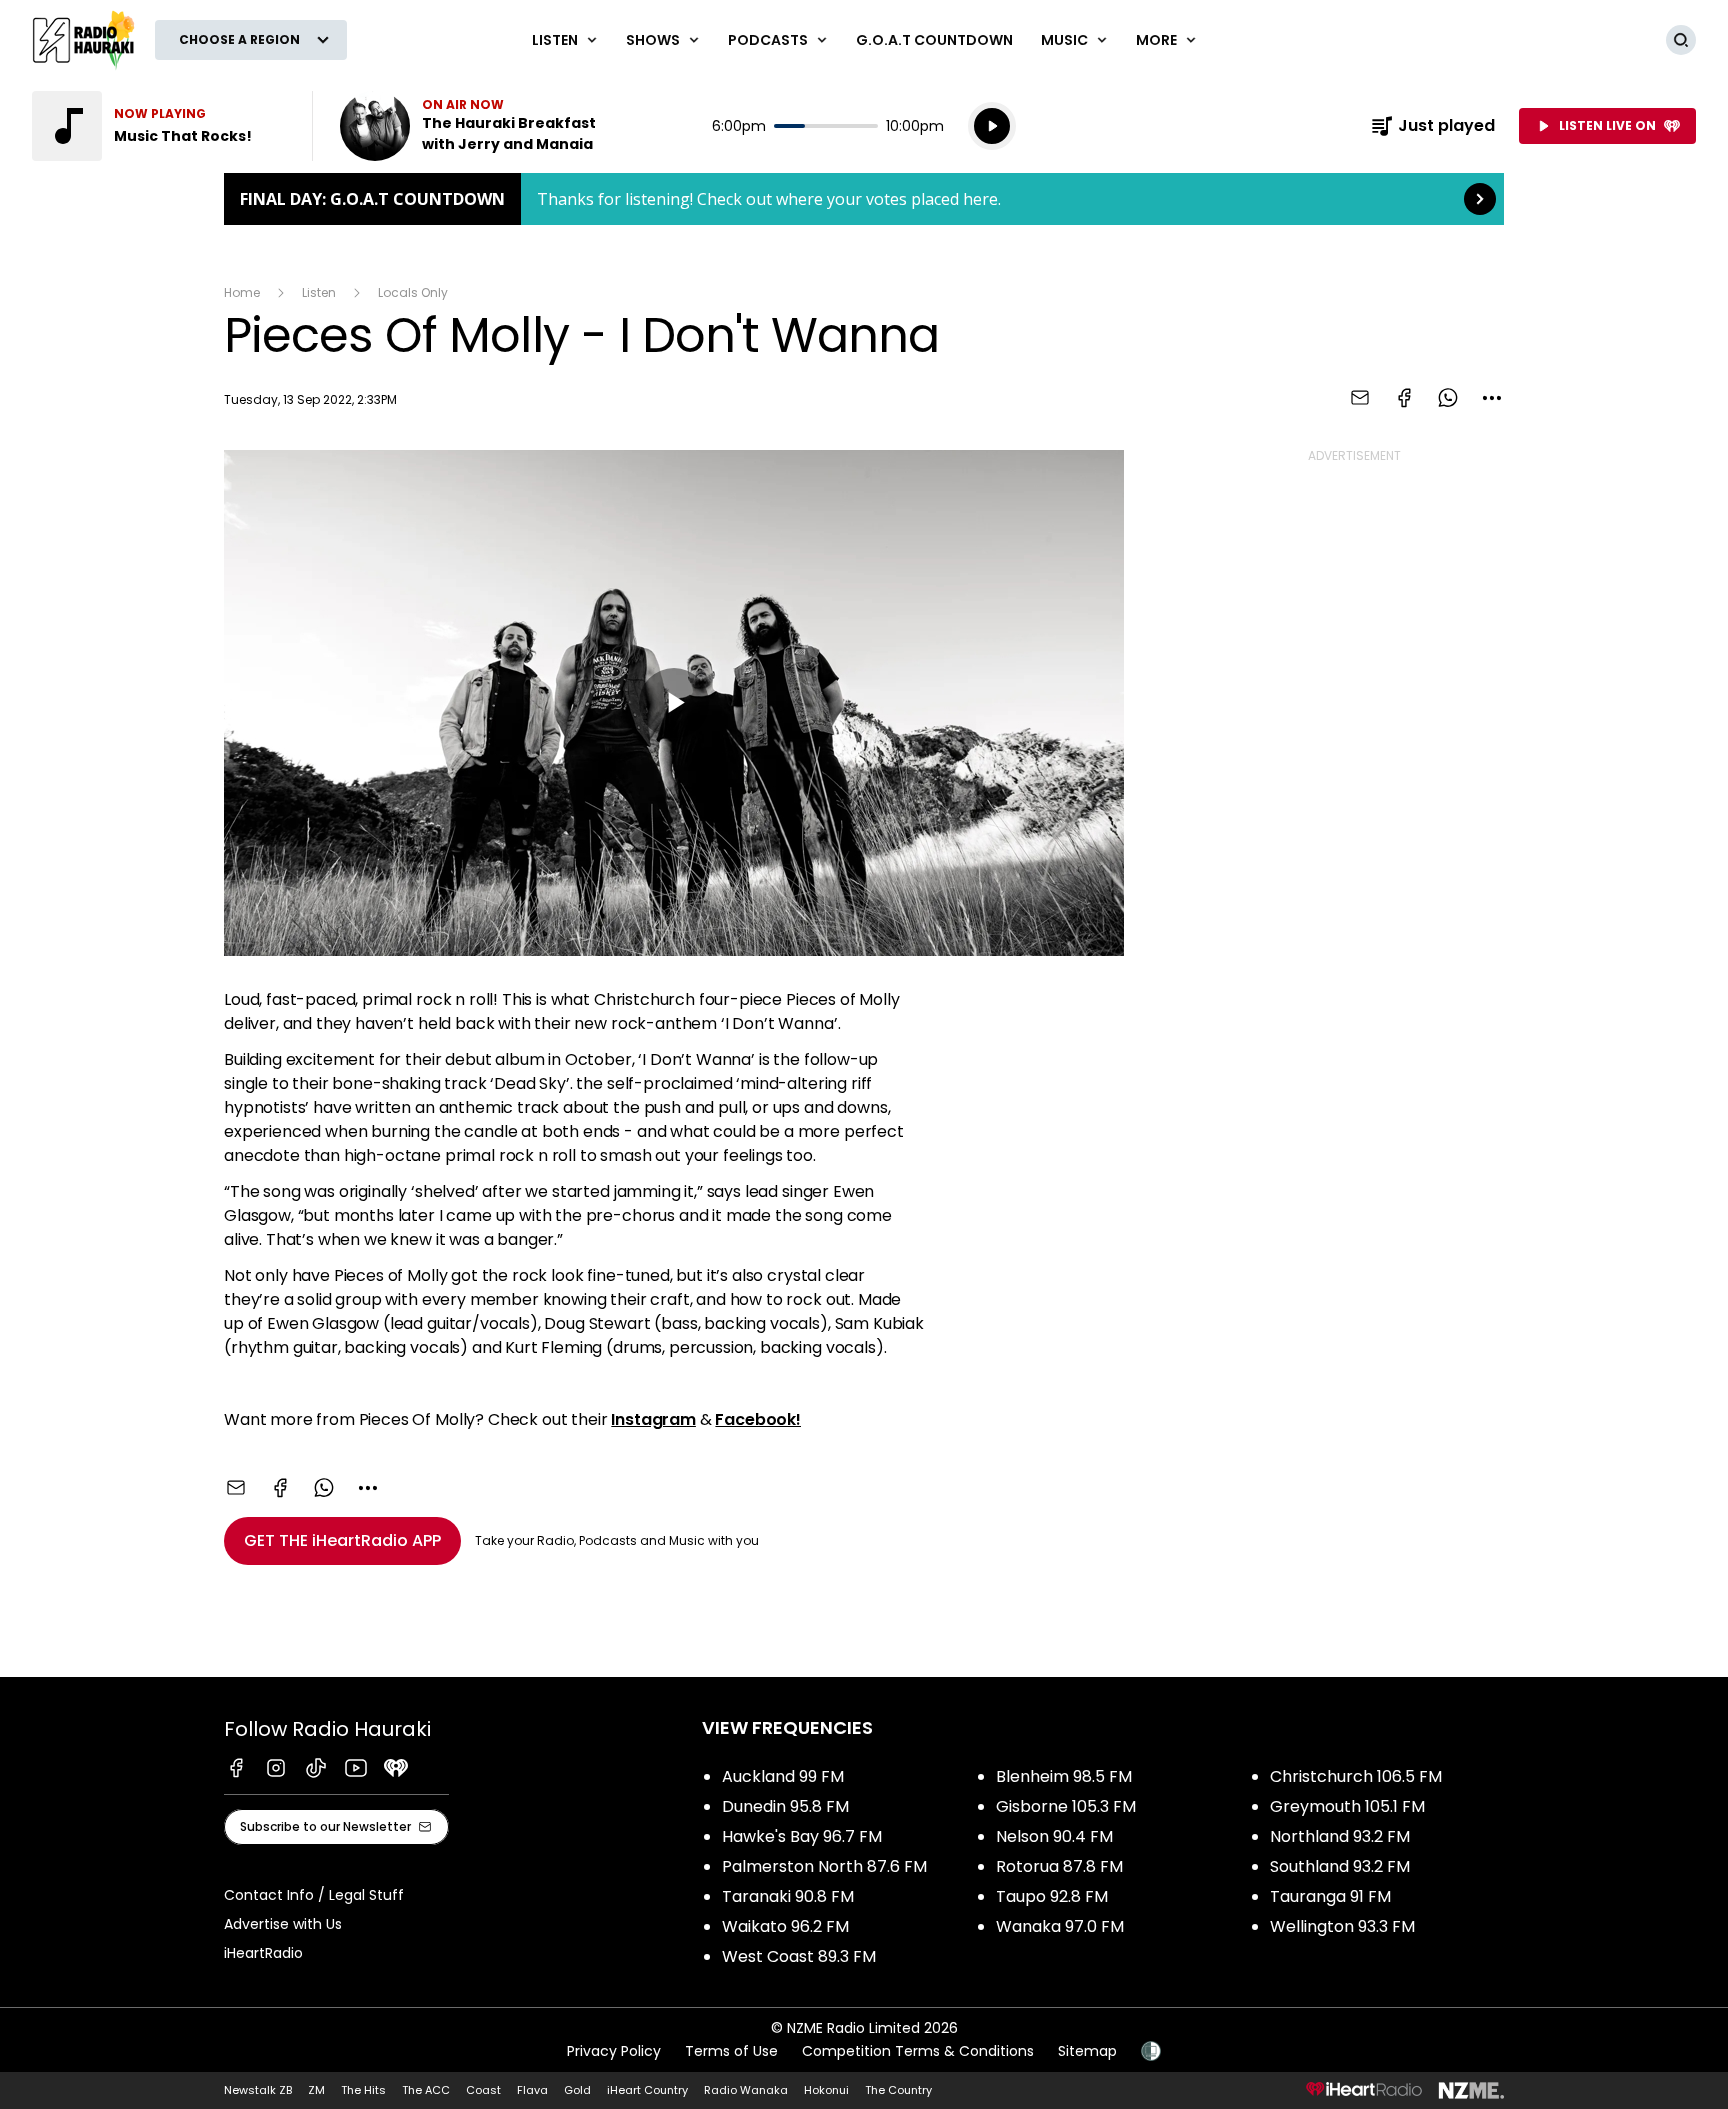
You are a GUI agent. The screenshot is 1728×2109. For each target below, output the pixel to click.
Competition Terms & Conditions (918, 2051)
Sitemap (1087, 2051)
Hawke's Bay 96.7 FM (802, 1836)
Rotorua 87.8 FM (1059, 1866)
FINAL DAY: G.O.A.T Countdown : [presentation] (864, 199)
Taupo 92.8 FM (1052, 1896)
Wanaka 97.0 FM (1060, 1926)
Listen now (468, 126)
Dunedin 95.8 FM (785, 1806)
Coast (483, 2090)
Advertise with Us (283, 1924)
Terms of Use (731, 2051)
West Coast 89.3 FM (799, 1956)
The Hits (363, 2090)
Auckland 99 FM (783, 1776)
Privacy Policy (614, 2051)
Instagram (653, 1419)
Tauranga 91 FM (1330, 1896)
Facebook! (758, 1419)
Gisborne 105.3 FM (1066, 1806)
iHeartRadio (263, 1953)
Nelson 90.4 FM (1054, 1836)
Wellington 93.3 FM (1342, 1926)
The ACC (426, 2090)
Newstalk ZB (258, 2090)
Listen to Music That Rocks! (160, 126)
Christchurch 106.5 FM (1356, 1776)
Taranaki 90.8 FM (788, 1896)
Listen (319, 292)
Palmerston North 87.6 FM (824, 1866)
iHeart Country (647, 2090)
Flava (532, 2090)
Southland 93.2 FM (1340, 1866)
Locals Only (413, 292)
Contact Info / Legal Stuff (314, 1895)
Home (242, 292)
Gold (577, 2090)
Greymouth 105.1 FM (1347, 1806)
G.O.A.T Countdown (934, 40)
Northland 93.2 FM (1340, 1836)
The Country (898, 2090)
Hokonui (826, 2090)
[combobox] (1492, 398)
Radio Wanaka (746, 2090)
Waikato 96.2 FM (785, 1926)
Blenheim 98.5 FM (1064, 1776)
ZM (316, 2090)
